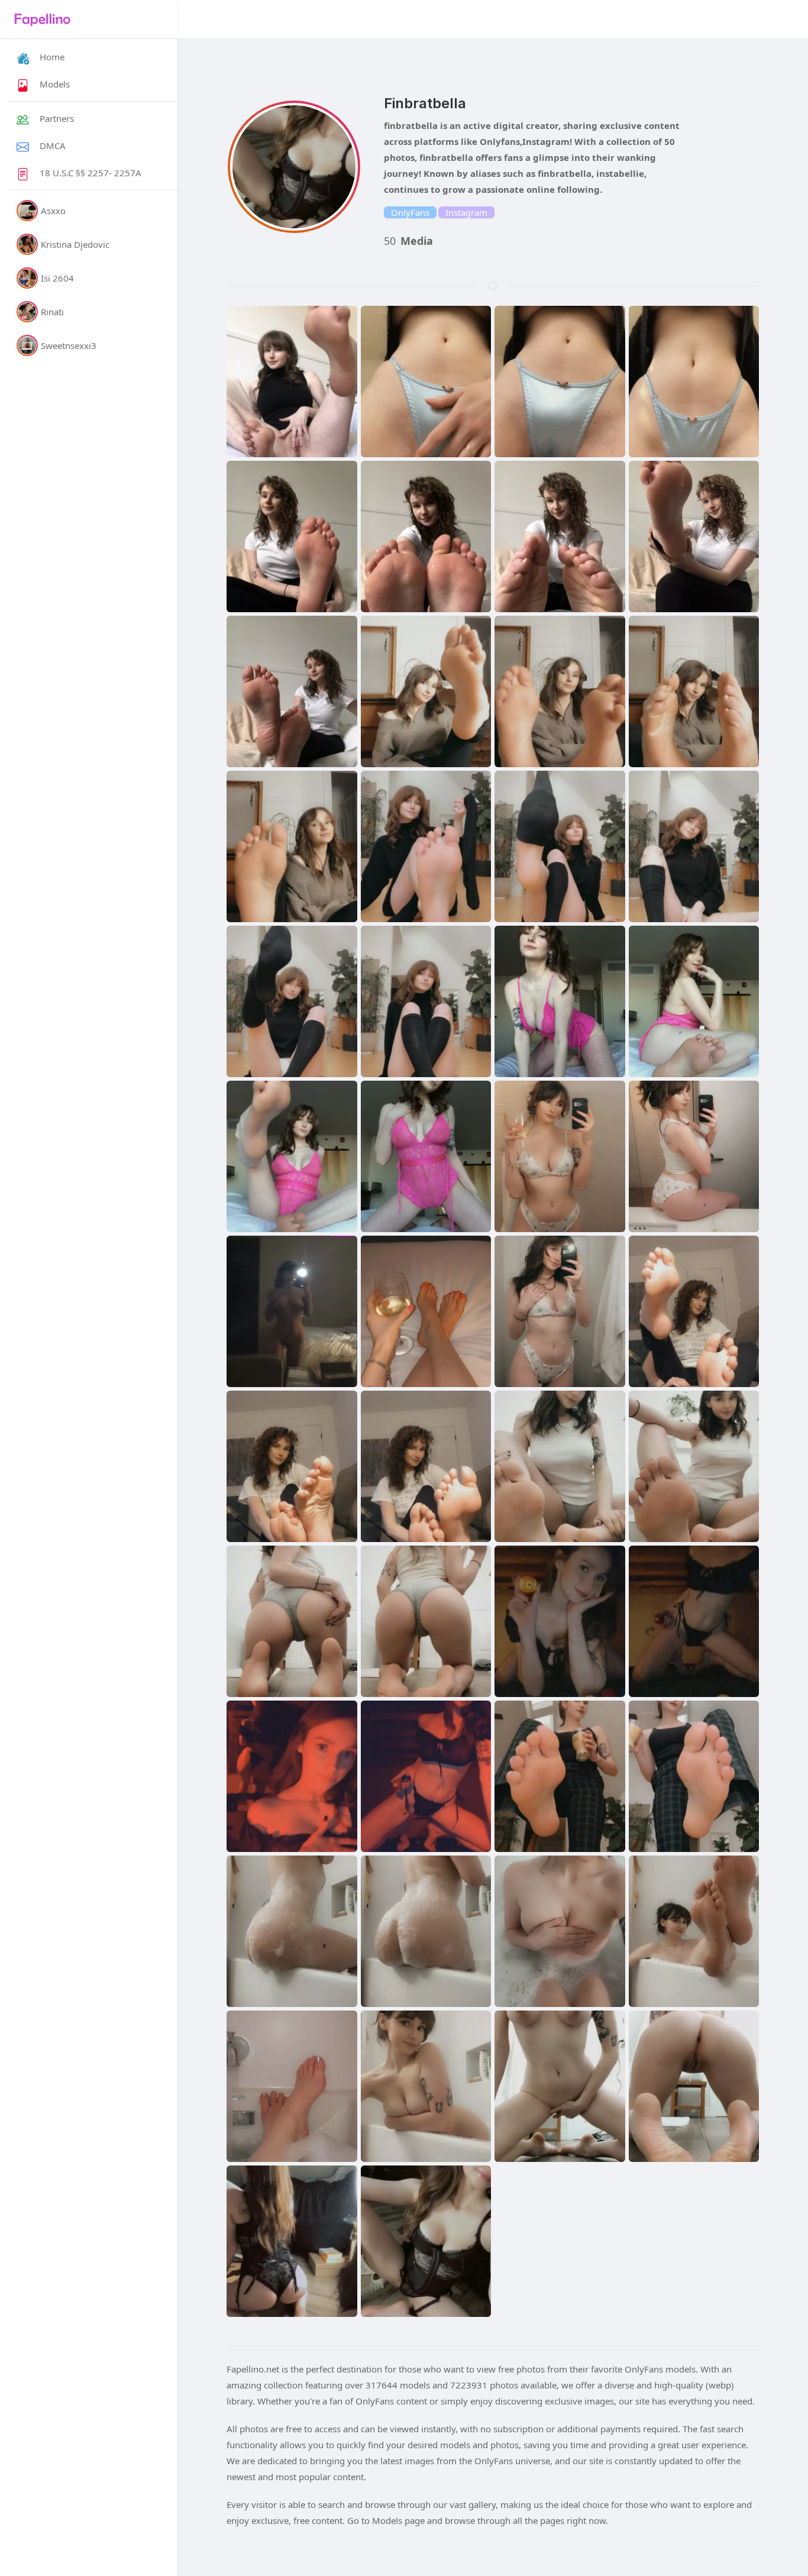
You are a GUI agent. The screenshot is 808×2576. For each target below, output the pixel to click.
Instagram (466, 212)
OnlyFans (410, 212)
